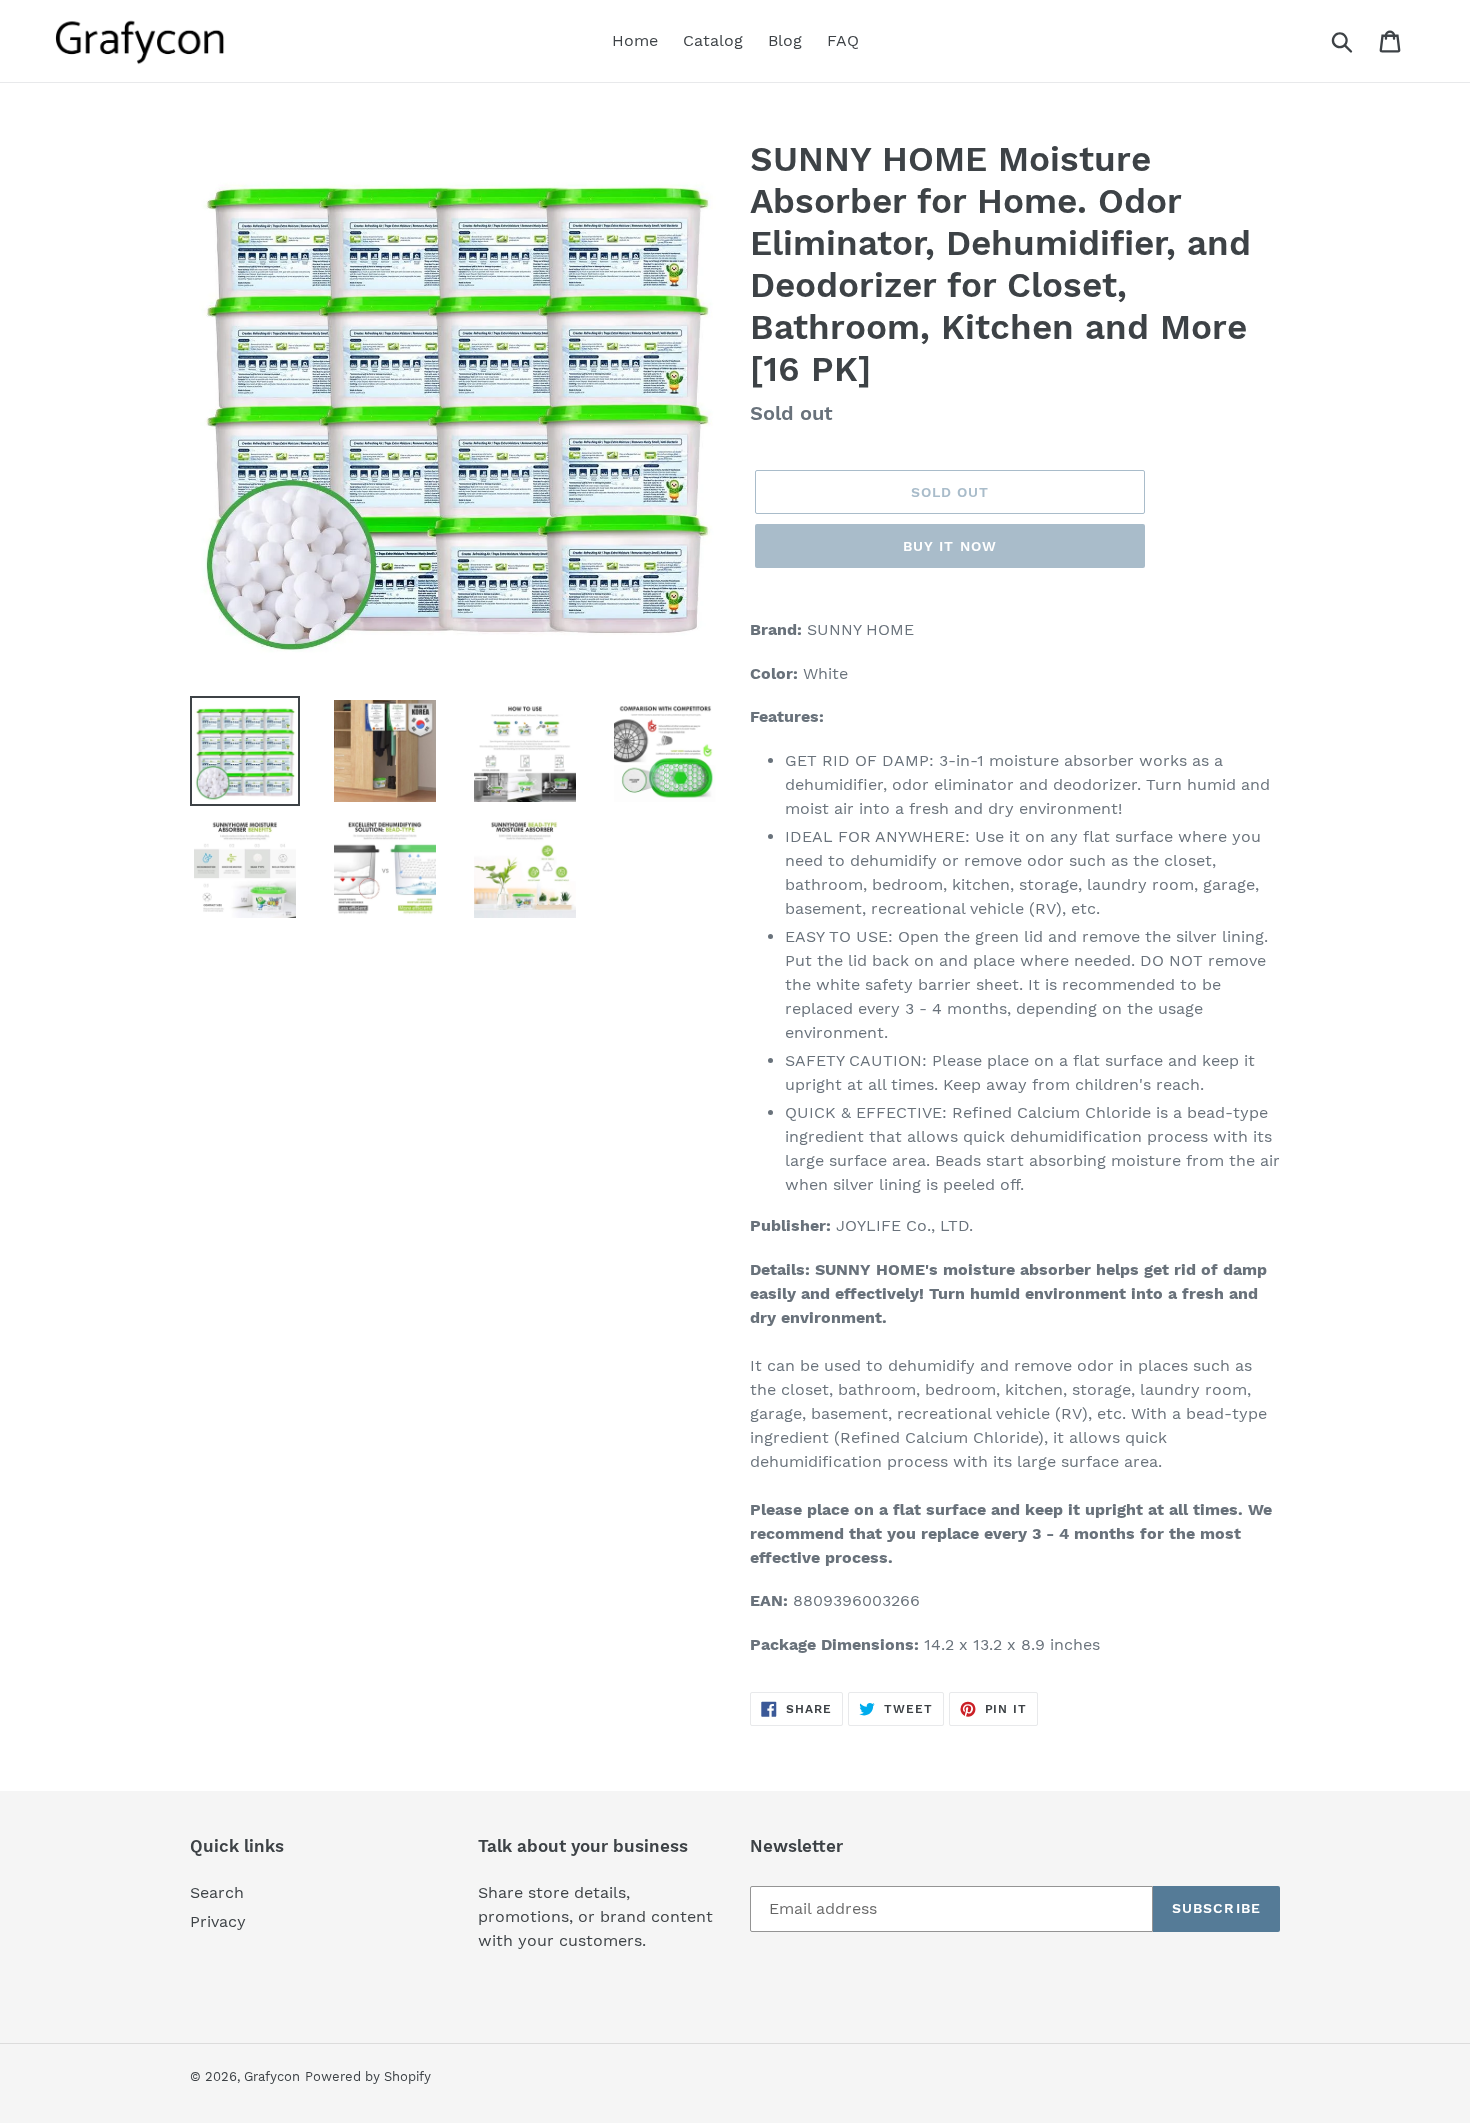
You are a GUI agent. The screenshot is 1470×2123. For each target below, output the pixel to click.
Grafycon (272, 2076)
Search (217, 1892)
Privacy (218, 1921)
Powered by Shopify (368, 2076)
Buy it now (950, 546)
